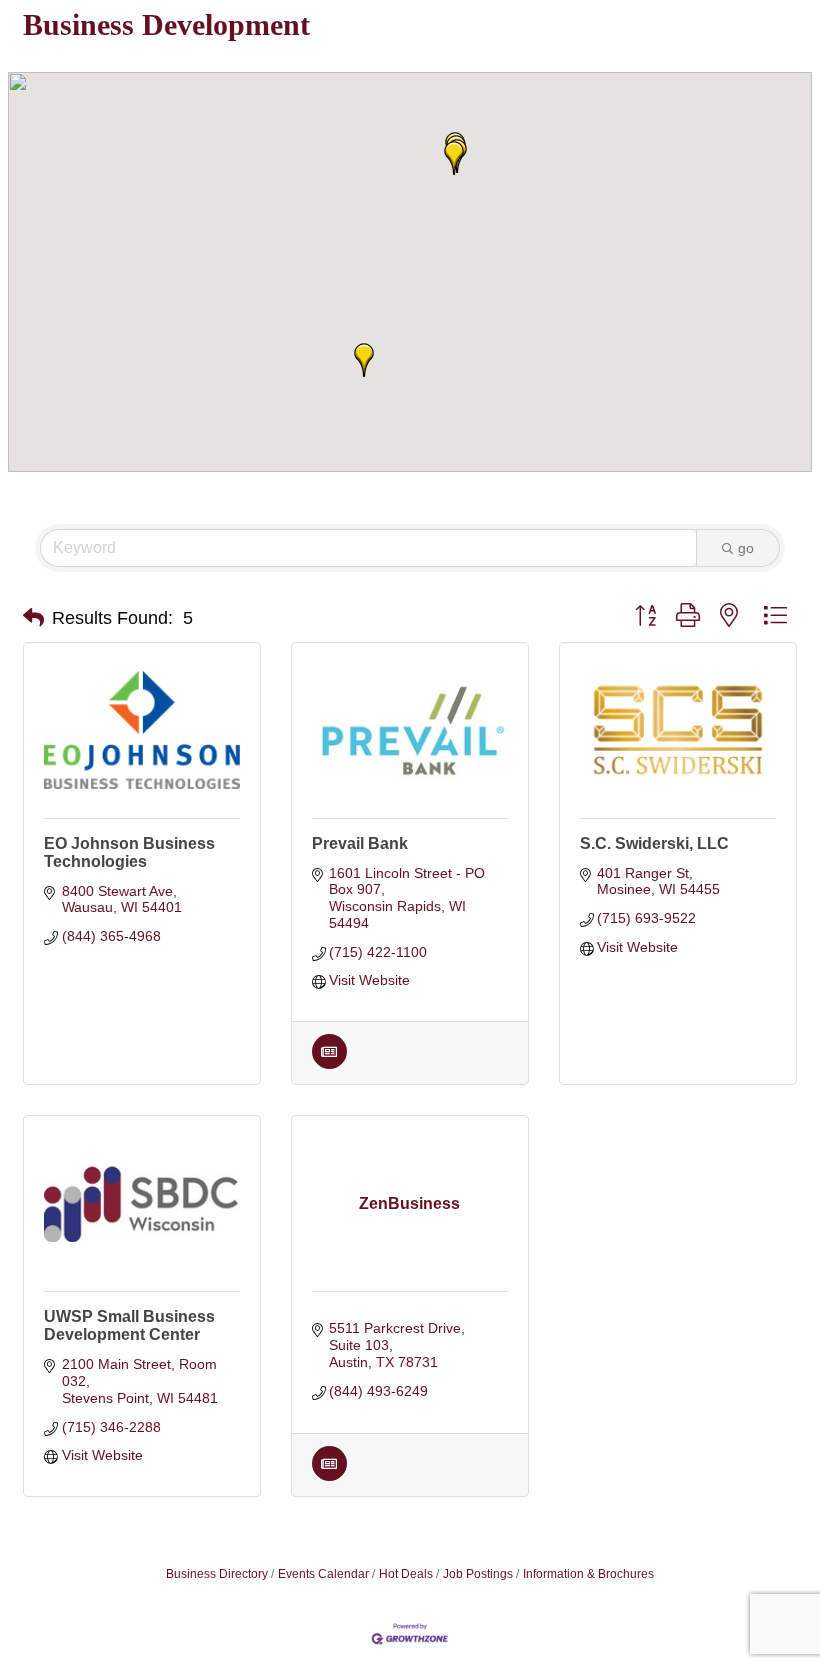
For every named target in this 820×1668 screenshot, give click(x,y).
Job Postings (478, 1574)
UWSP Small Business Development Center (129, 1325)
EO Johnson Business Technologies (129, 852)
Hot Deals (406, 1574)
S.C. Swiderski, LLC (654, 843)
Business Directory (217, 1574)
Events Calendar (323, 1574)
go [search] (746, 548)
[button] (454, 158)
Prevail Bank (360, 843)
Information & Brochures (588, 1574)
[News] (329, 1064)
